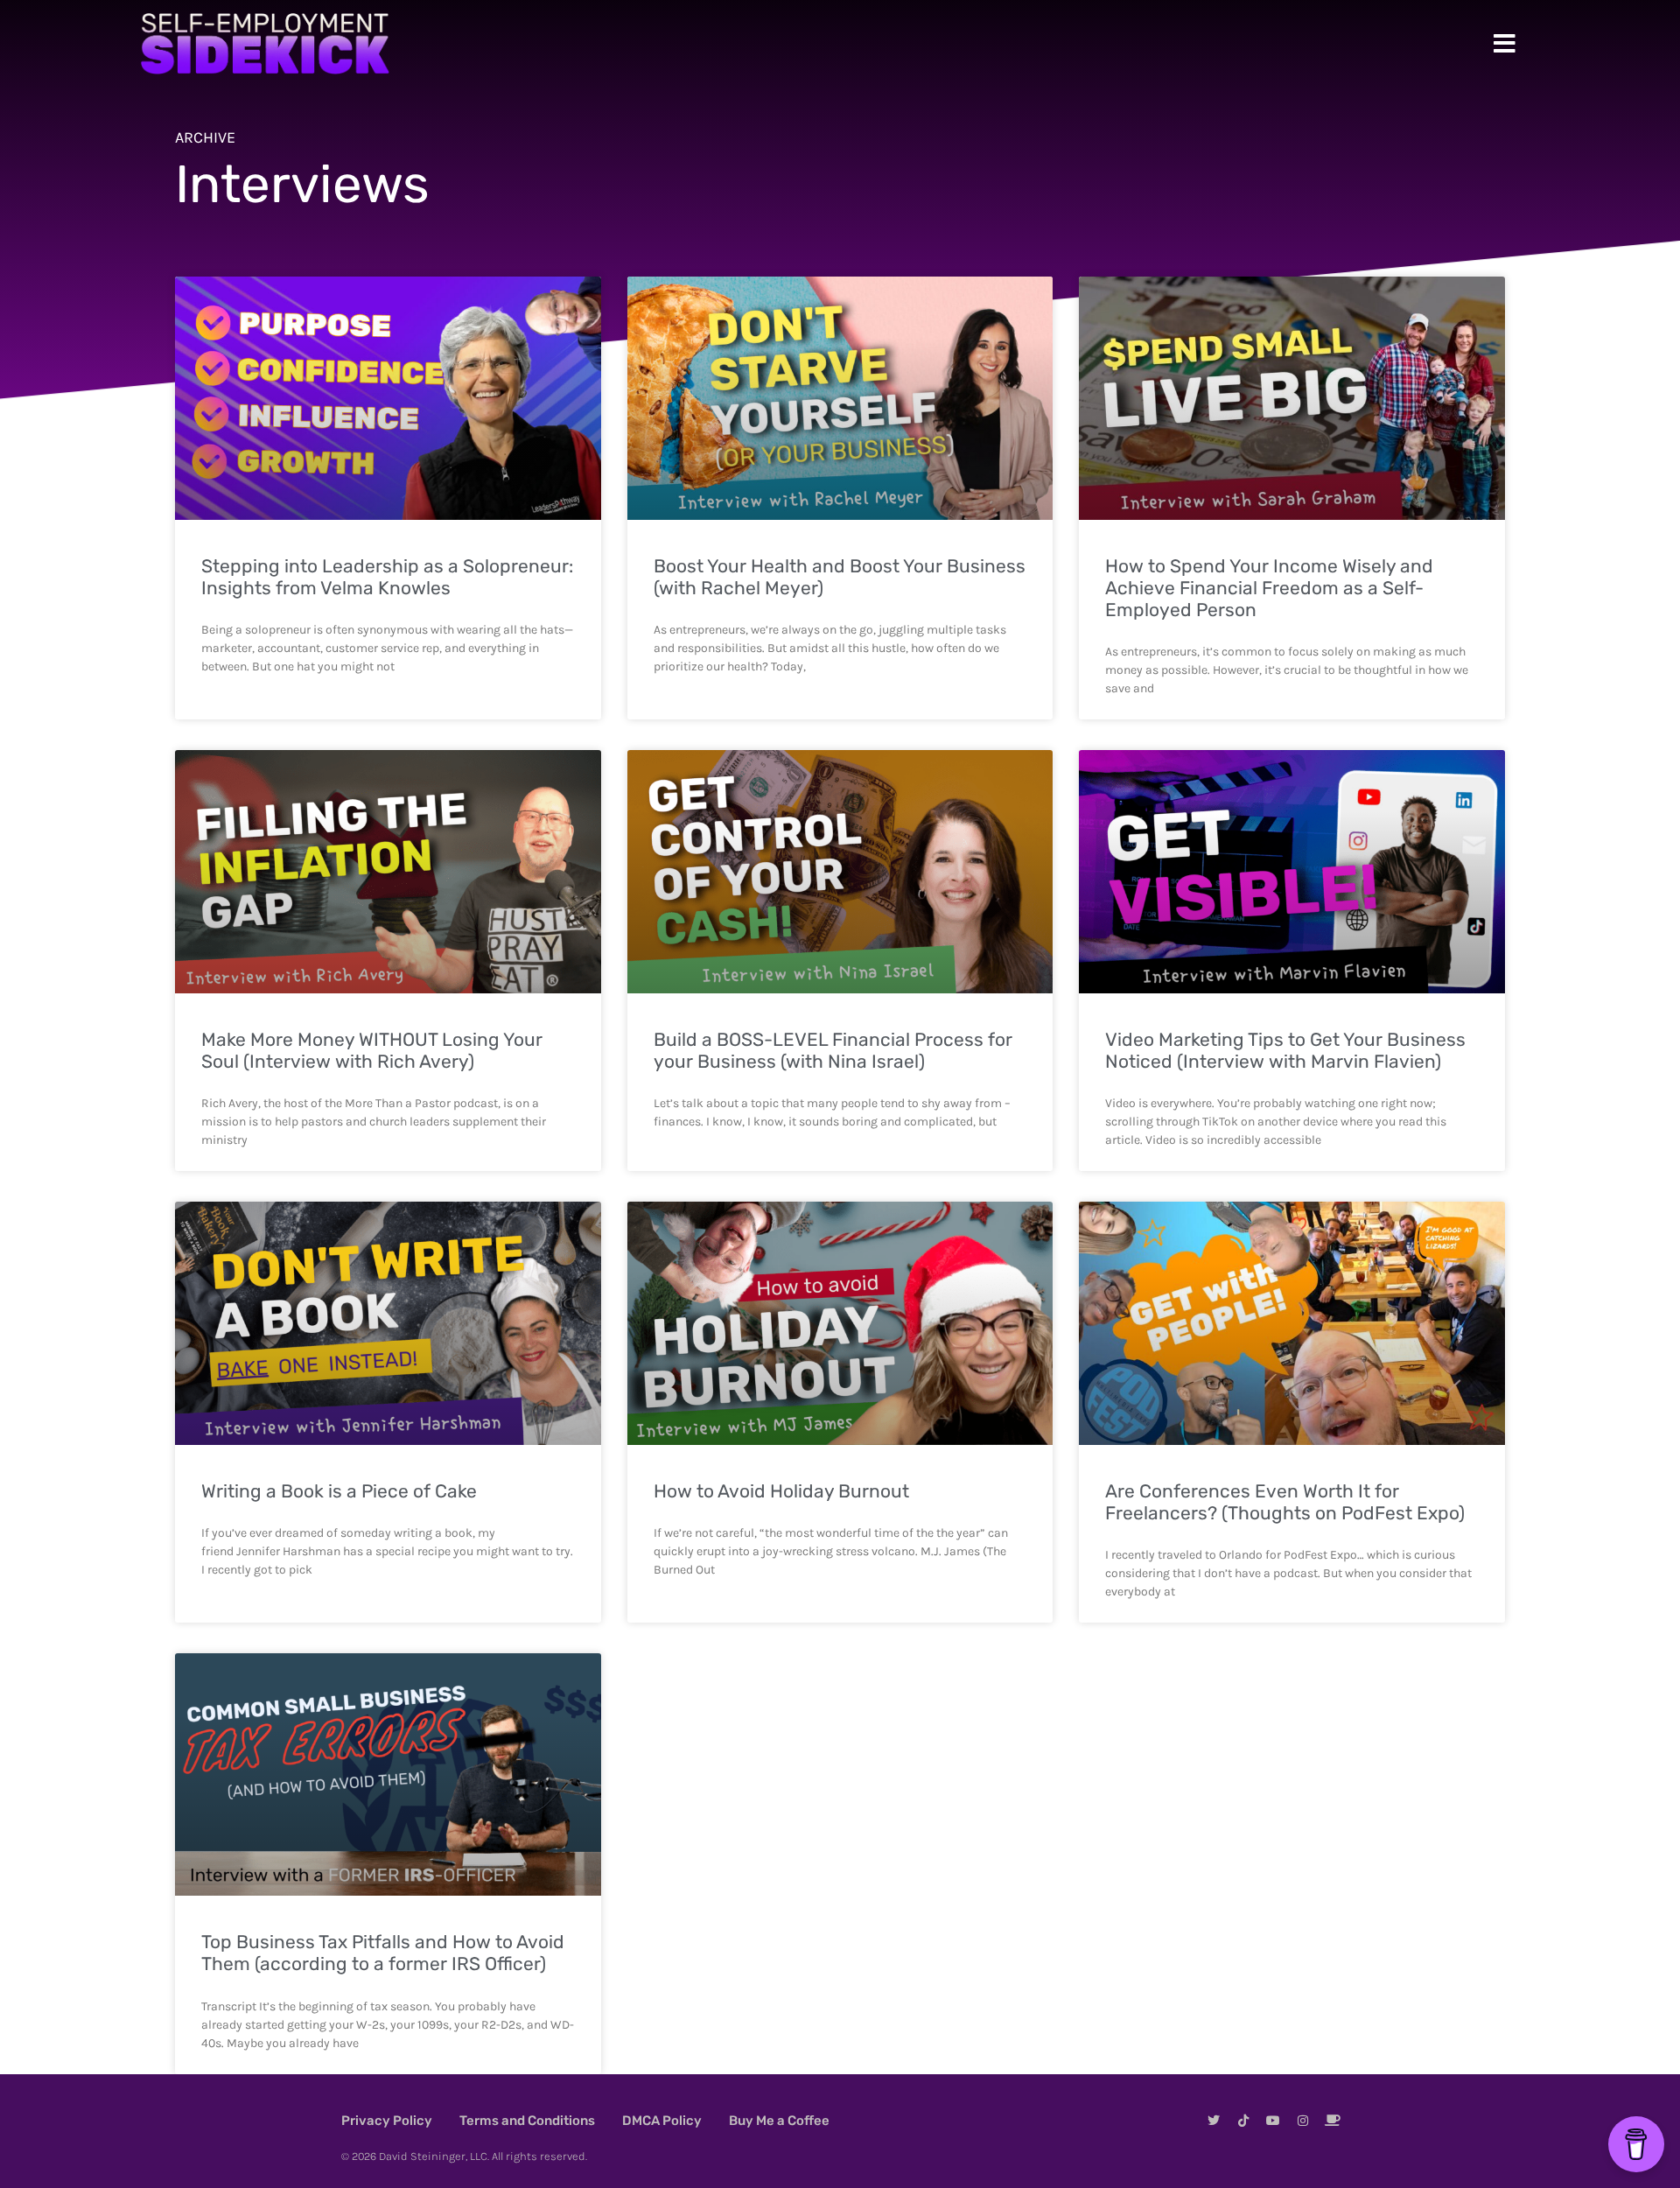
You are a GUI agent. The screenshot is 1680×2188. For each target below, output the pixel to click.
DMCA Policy (662, 2121)
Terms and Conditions (527, 2121)
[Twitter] (1214, 2121)
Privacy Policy (387, 2121)
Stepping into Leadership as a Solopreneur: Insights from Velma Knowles (387, 577)
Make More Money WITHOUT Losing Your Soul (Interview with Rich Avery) (372, 1050)
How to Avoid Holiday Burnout (781, 1491)
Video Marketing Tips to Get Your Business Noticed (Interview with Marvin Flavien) (1285, 1050)
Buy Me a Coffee (779, 2121)
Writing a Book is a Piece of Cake (339, 1491)
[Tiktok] (1243, 2121)
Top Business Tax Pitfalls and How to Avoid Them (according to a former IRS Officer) (383, 1953)
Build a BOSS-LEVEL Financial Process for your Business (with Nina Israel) (833, 1050)
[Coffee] (1333, 2121)
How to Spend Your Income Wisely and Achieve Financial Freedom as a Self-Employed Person (1269, 588)
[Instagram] (1303, 2121)
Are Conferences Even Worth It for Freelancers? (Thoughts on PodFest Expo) (1285, 1502)
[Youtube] (1273, 2121)
